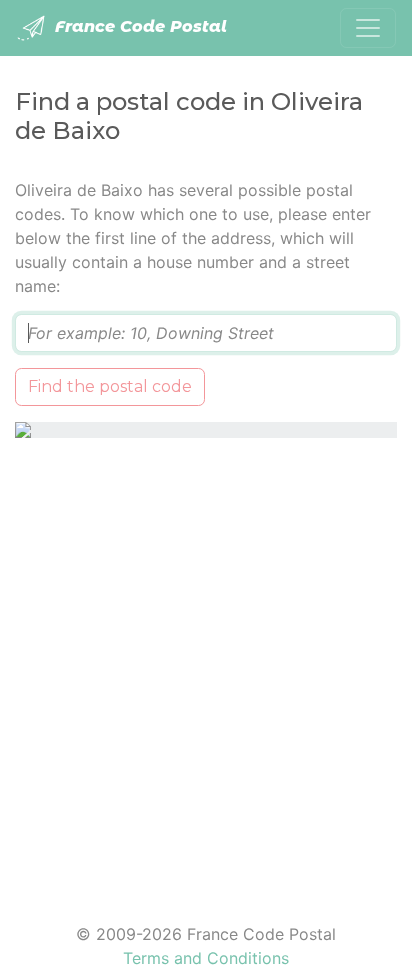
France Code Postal (138, 26)
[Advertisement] (206, 668)
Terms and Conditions (206, 958)
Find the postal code (110, 386)
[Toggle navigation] (368, 28)
